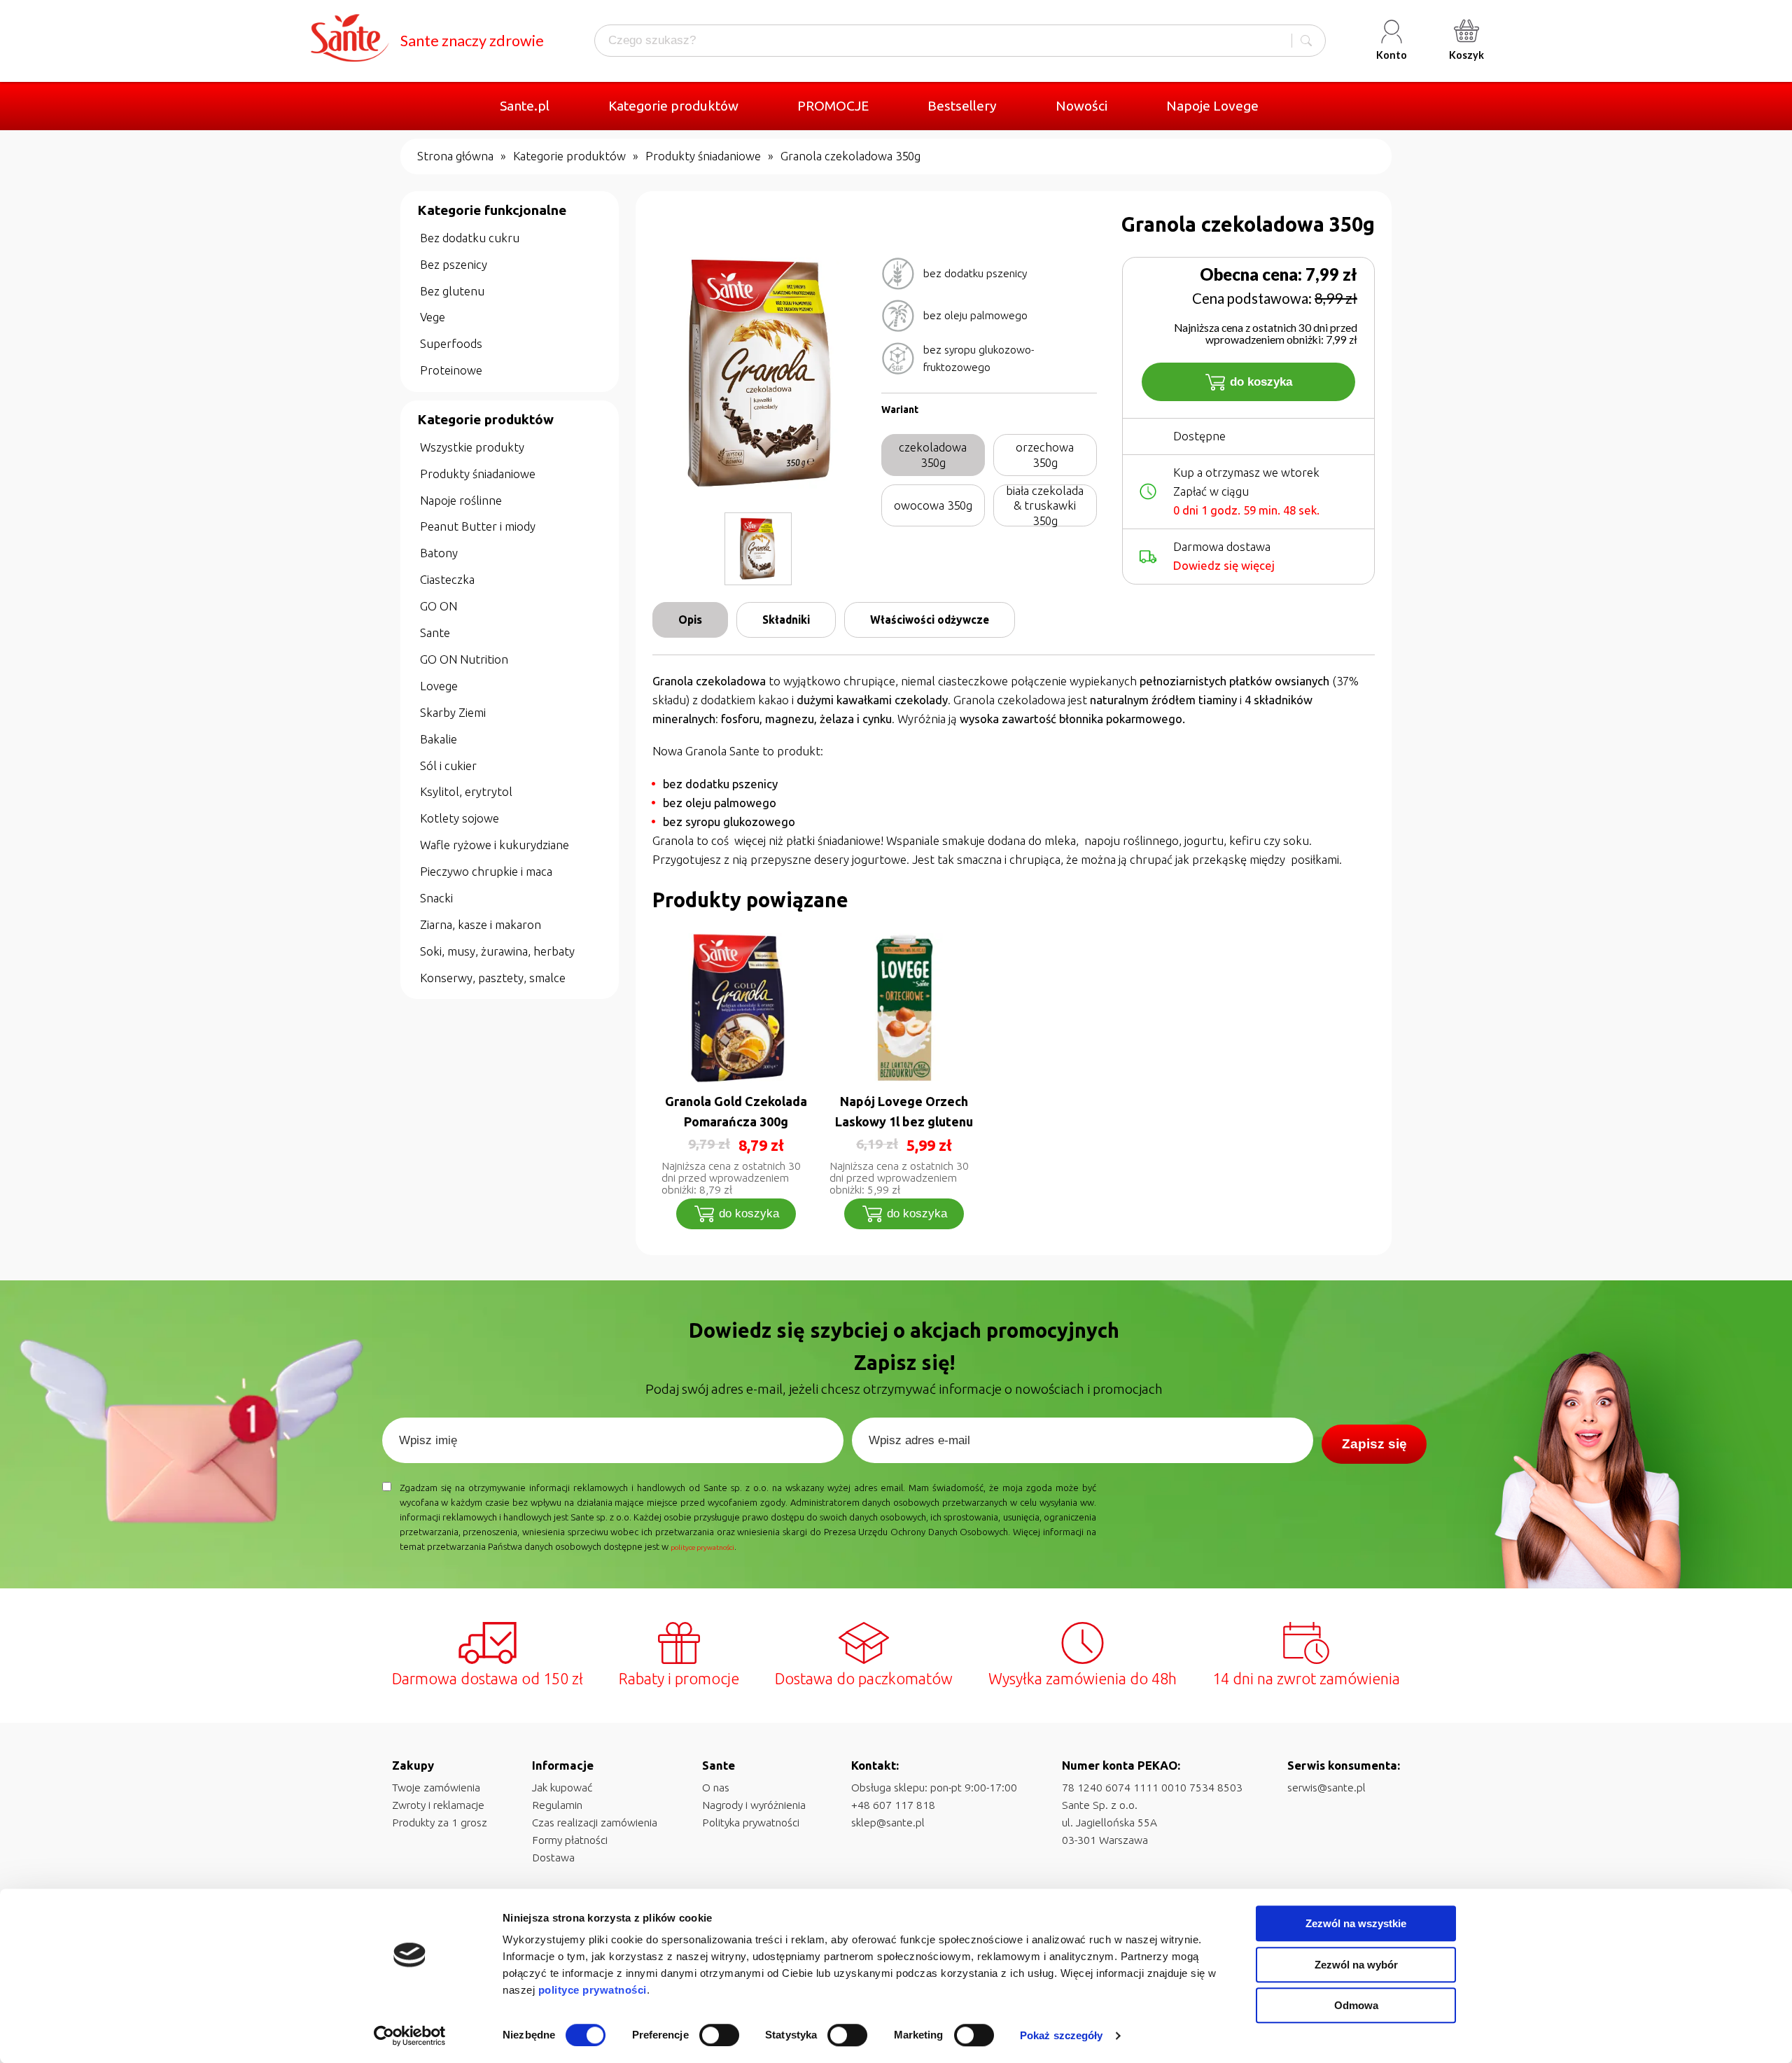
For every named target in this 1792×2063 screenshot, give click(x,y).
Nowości (1081, 106)
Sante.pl (525, 106)
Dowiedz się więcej (1224, 565)
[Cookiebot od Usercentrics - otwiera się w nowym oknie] (410, 2036)
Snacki (436, 898)
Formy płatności (570, 1840)
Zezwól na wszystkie (1356, 1923)
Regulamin (557, 1805)
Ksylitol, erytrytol (466, 791)
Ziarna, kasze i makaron (481, 924)
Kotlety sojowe (460, 818)
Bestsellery (962, 106)
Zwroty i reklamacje (438, 1805)
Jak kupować (562, 1787)
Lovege (439, 686)
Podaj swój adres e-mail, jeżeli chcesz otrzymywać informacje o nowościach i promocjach (904, 1389)
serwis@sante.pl (1326, 1787)
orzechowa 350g (1045, 455)
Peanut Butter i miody (478, 526)
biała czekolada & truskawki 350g (1045, 505)
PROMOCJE (833, 106)
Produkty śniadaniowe (703, 156)
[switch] (719, 2035)
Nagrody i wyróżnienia (754, 1805)
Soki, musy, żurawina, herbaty (497, 951)
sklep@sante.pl (888, 1822)
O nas (716, 1787)
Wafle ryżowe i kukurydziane (495, 845)
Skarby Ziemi (453, 712)
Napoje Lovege (1212, 106)
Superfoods (451, 343)
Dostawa (553, 1857)
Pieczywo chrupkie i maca (486, 871)
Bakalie (439, 739)
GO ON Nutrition (464, 659)
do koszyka (1261, 382)
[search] (1306, 41)
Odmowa (1356, 2005)
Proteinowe (451, 370)
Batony (439, 553)
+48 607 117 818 (893, 1805)
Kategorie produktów (673, 106)
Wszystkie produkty (472, 447)
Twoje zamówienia (436, 1787)
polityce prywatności (593, 1990)
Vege (433, 317)
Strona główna (455, 156)
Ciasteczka (447, 579)
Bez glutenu (452, 291)
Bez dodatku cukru (470, 238)
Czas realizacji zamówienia (595, 1822)
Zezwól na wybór (1356, 1965)
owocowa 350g (933, 505)
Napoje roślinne (461, 500)
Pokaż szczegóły (1062, 2035)
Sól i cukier (448, 765)
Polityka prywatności (751, 1822)
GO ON (439, 606)
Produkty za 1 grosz (440, 1822)
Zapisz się (1374, 1444)
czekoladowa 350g (933, 455)
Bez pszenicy (454, 264)
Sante (435, 632)
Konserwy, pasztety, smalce (493, 978)
